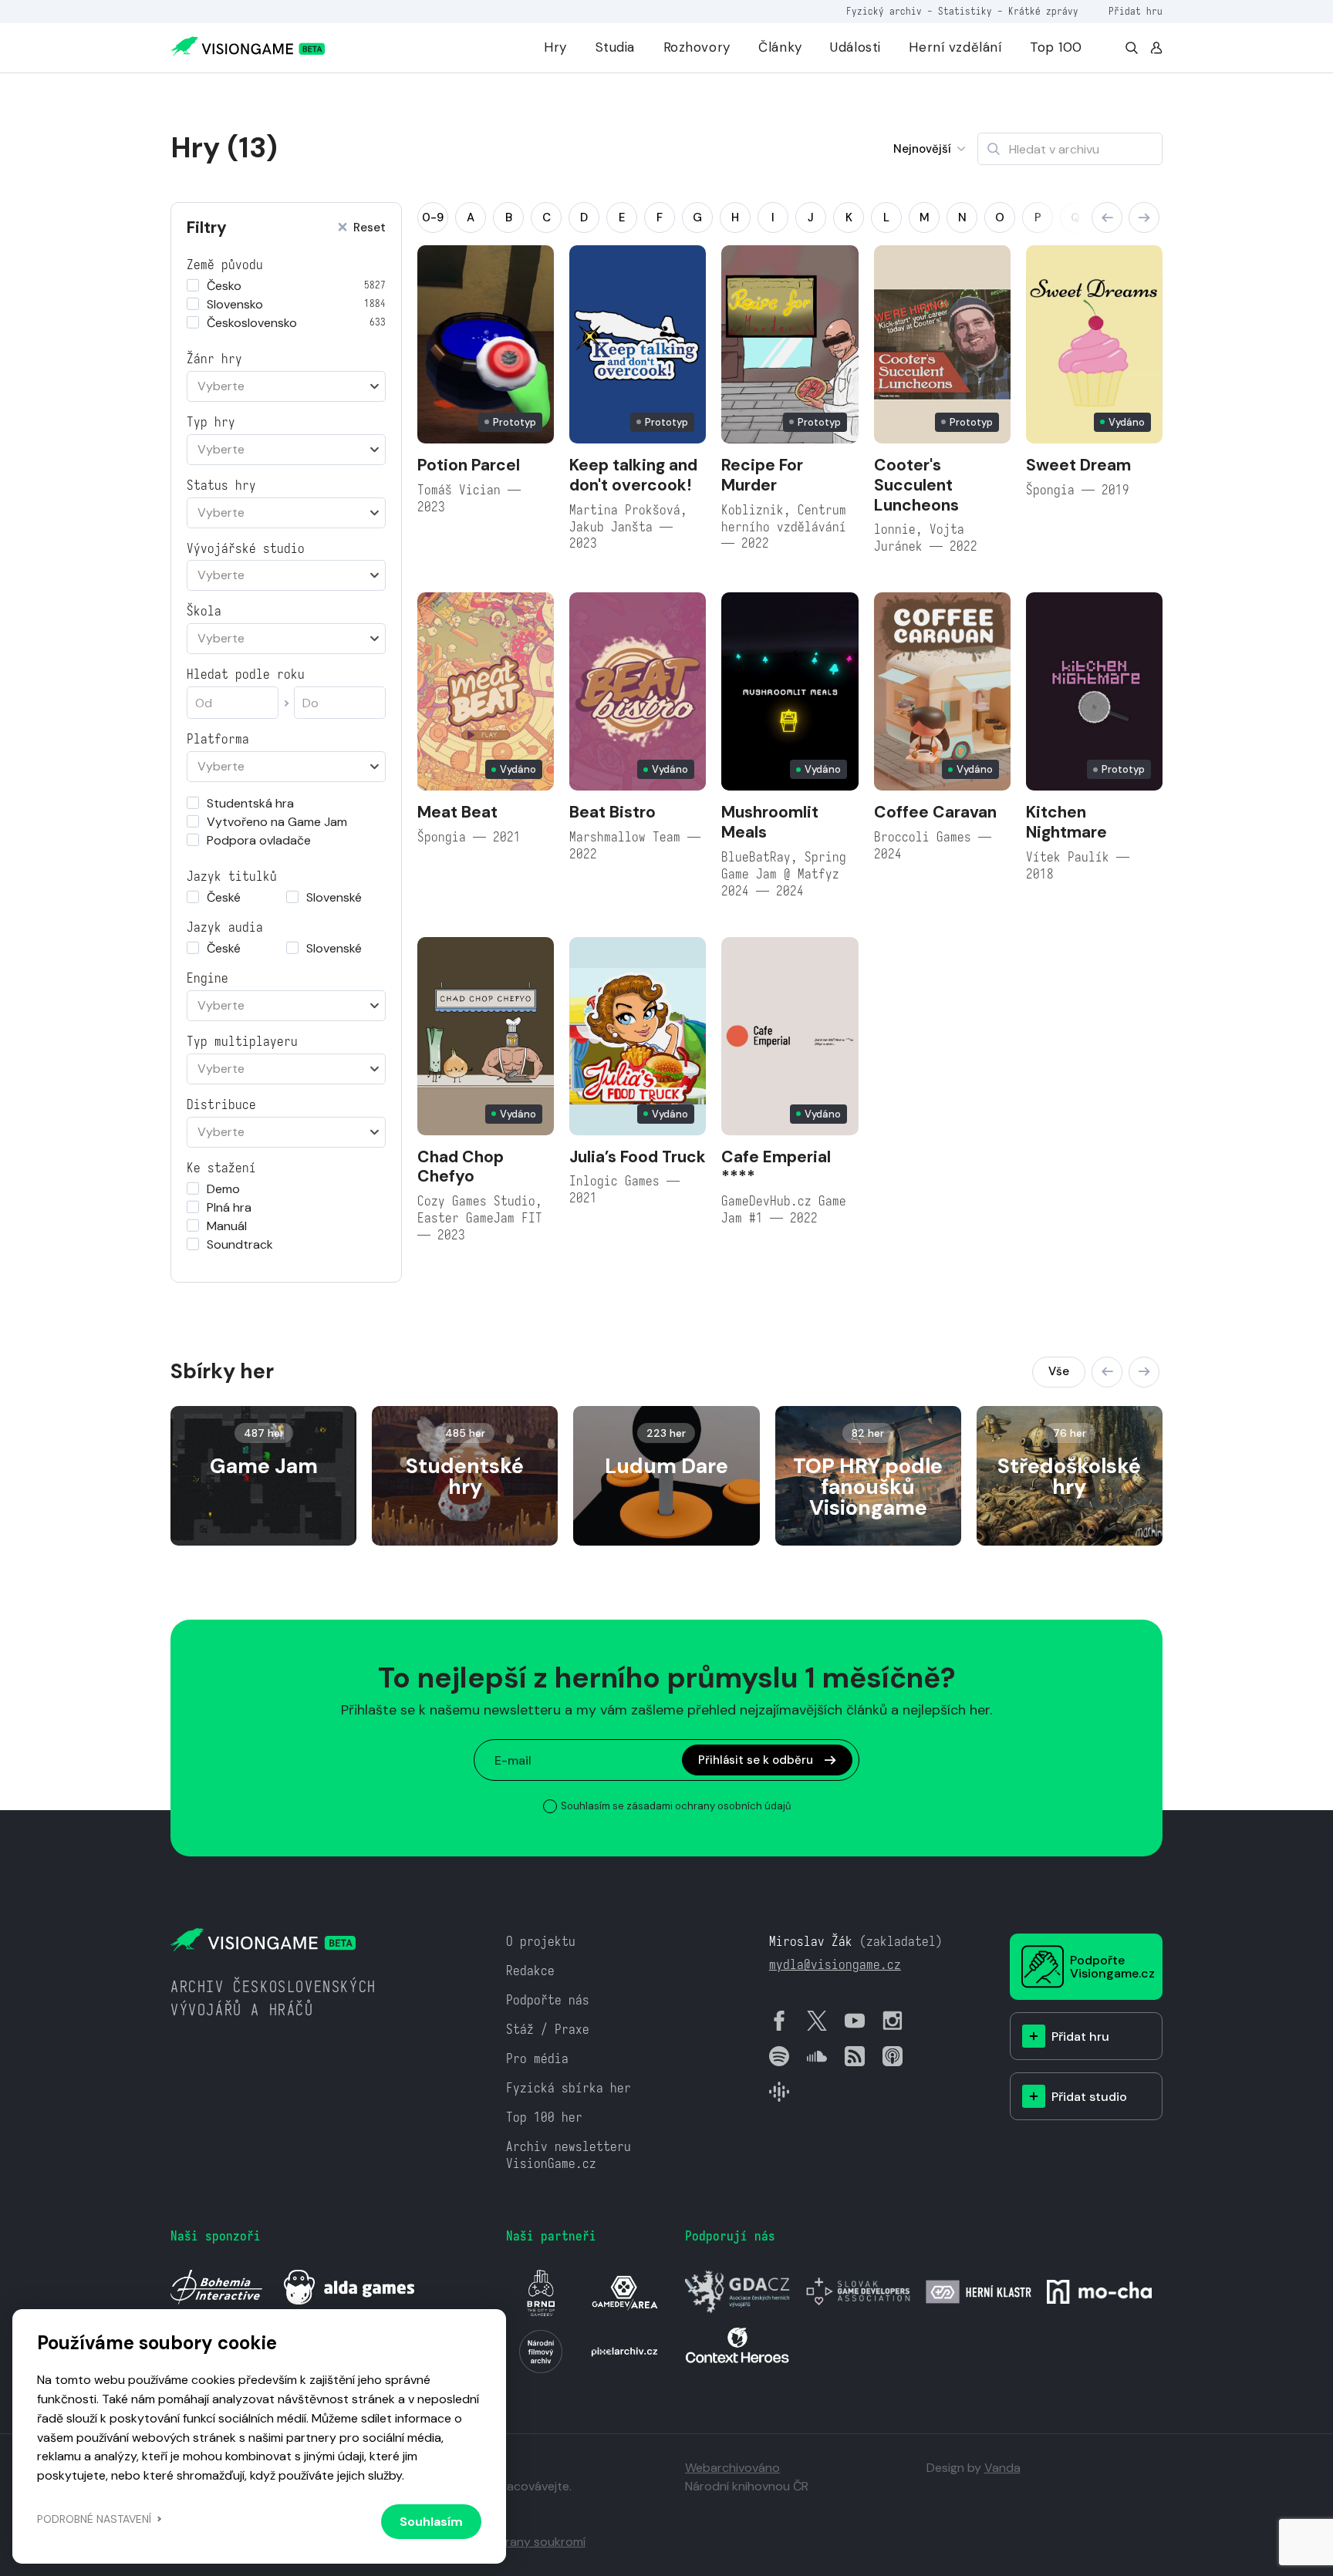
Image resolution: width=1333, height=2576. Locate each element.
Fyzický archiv (884, 11)
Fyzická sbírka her (569, 2088)
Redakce (530, 1971)
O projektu (541, 1942)
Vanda (1002, 2468)
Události (855, 47)
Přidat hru (1136, 11)
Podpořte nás (548, 2000)
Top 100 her (544, 2117)
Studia (615, 47)
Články (780, 47)
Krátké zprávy (1043, 11)
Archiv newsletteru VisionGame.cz (569, 2155)
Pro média (537, 2059)
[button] (1107, 217)
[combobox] (286, 386)
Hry (555, 47)
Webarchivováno (732, 2468)
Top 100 (1056, 47)
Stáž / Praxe (548, 2030)
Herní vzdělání (955, 47)
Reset (370, 228)
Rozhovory (697, 47)
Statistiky (965, 11)
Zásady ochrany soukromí (512, 2542)
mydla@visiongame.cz (835, 1965)
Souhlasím (431, 2522)
